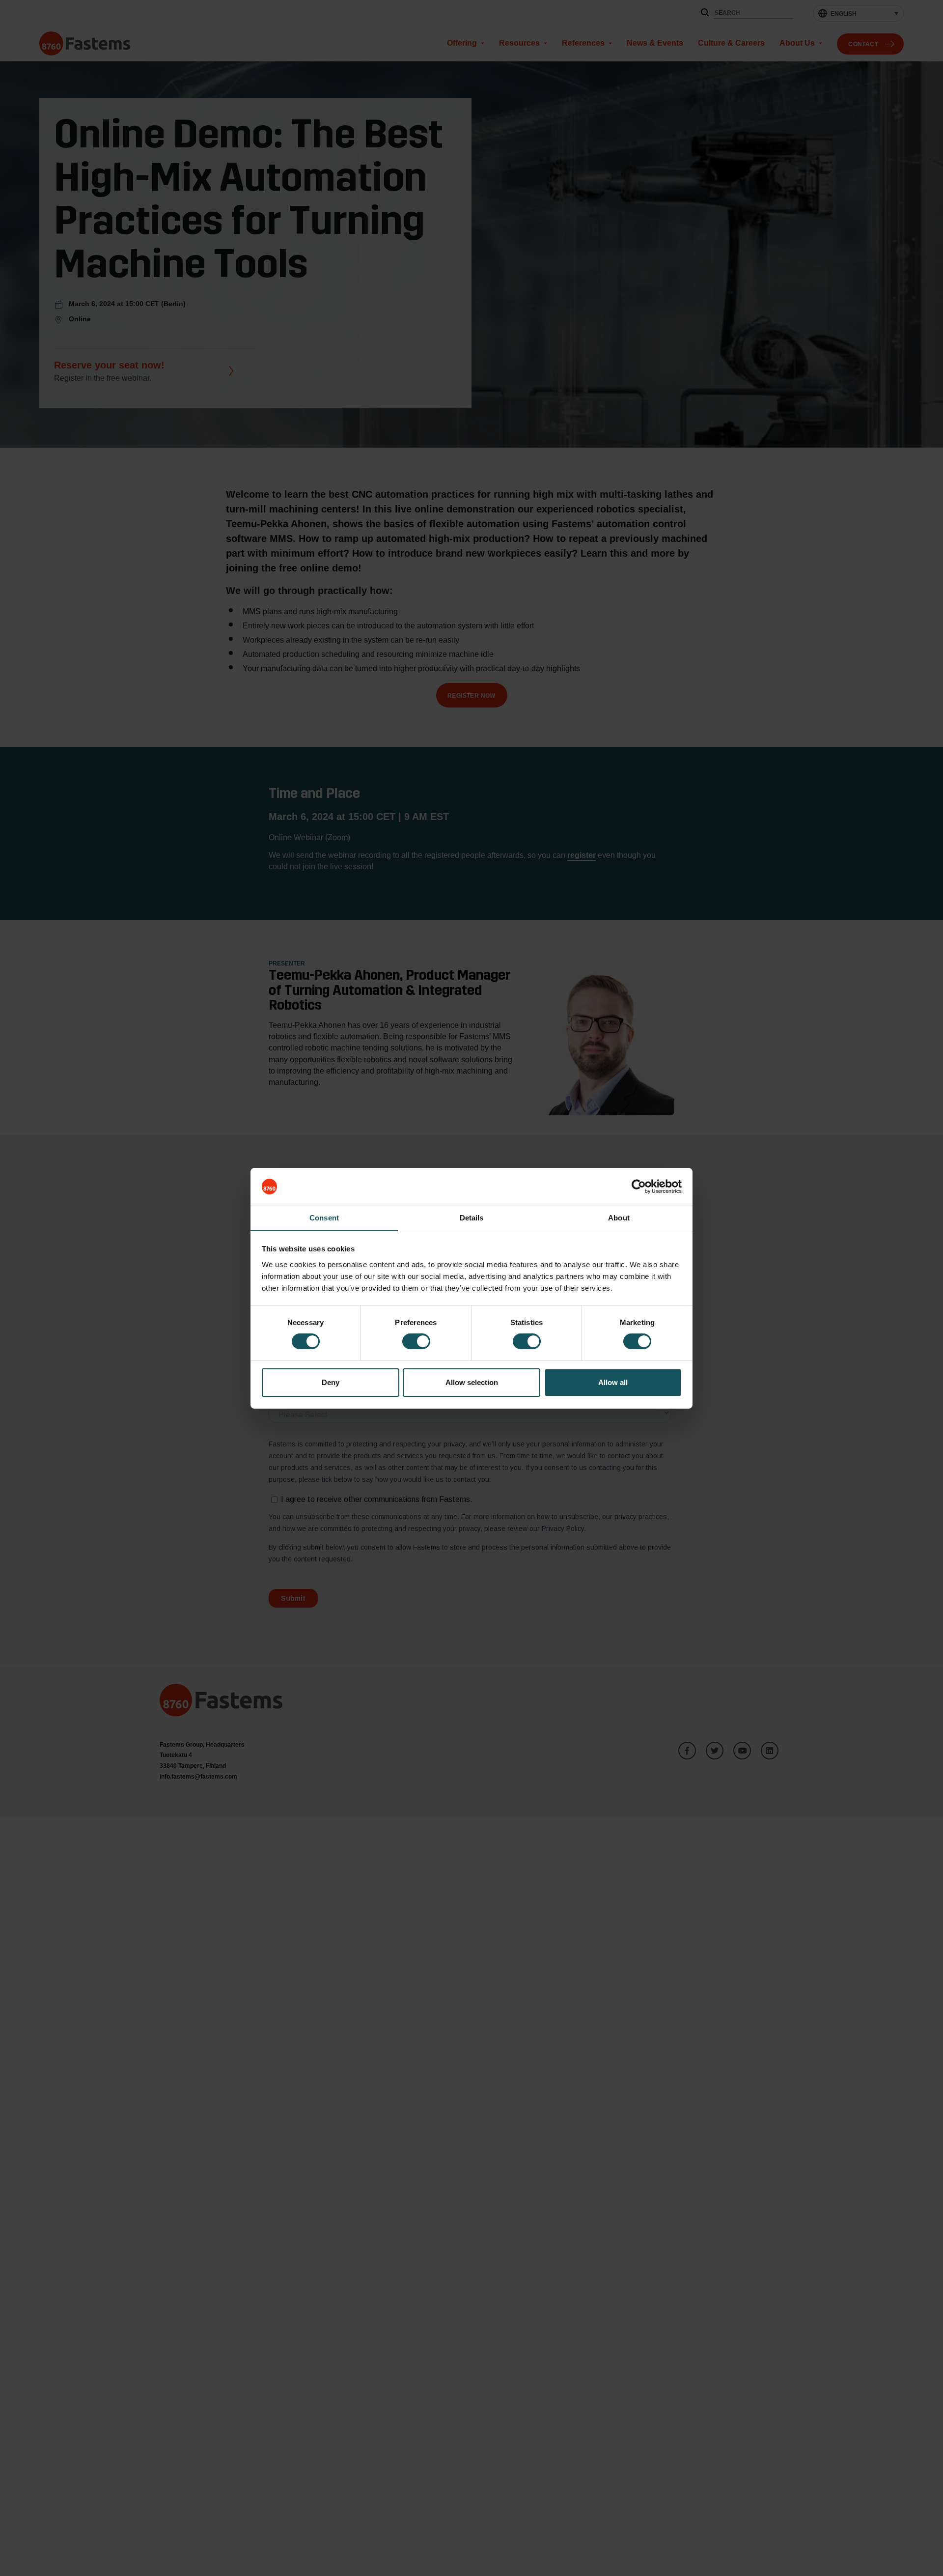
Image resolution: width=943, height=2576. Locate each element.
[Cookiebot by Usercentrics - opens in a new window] (639, 1187)
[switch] (416, 1341)
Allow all (613, 1382)
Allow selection (472, 1382)
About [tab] (619, 1217)
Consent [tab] (324, 1217)
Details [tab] (472, 1217)
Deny (331, 1382)
